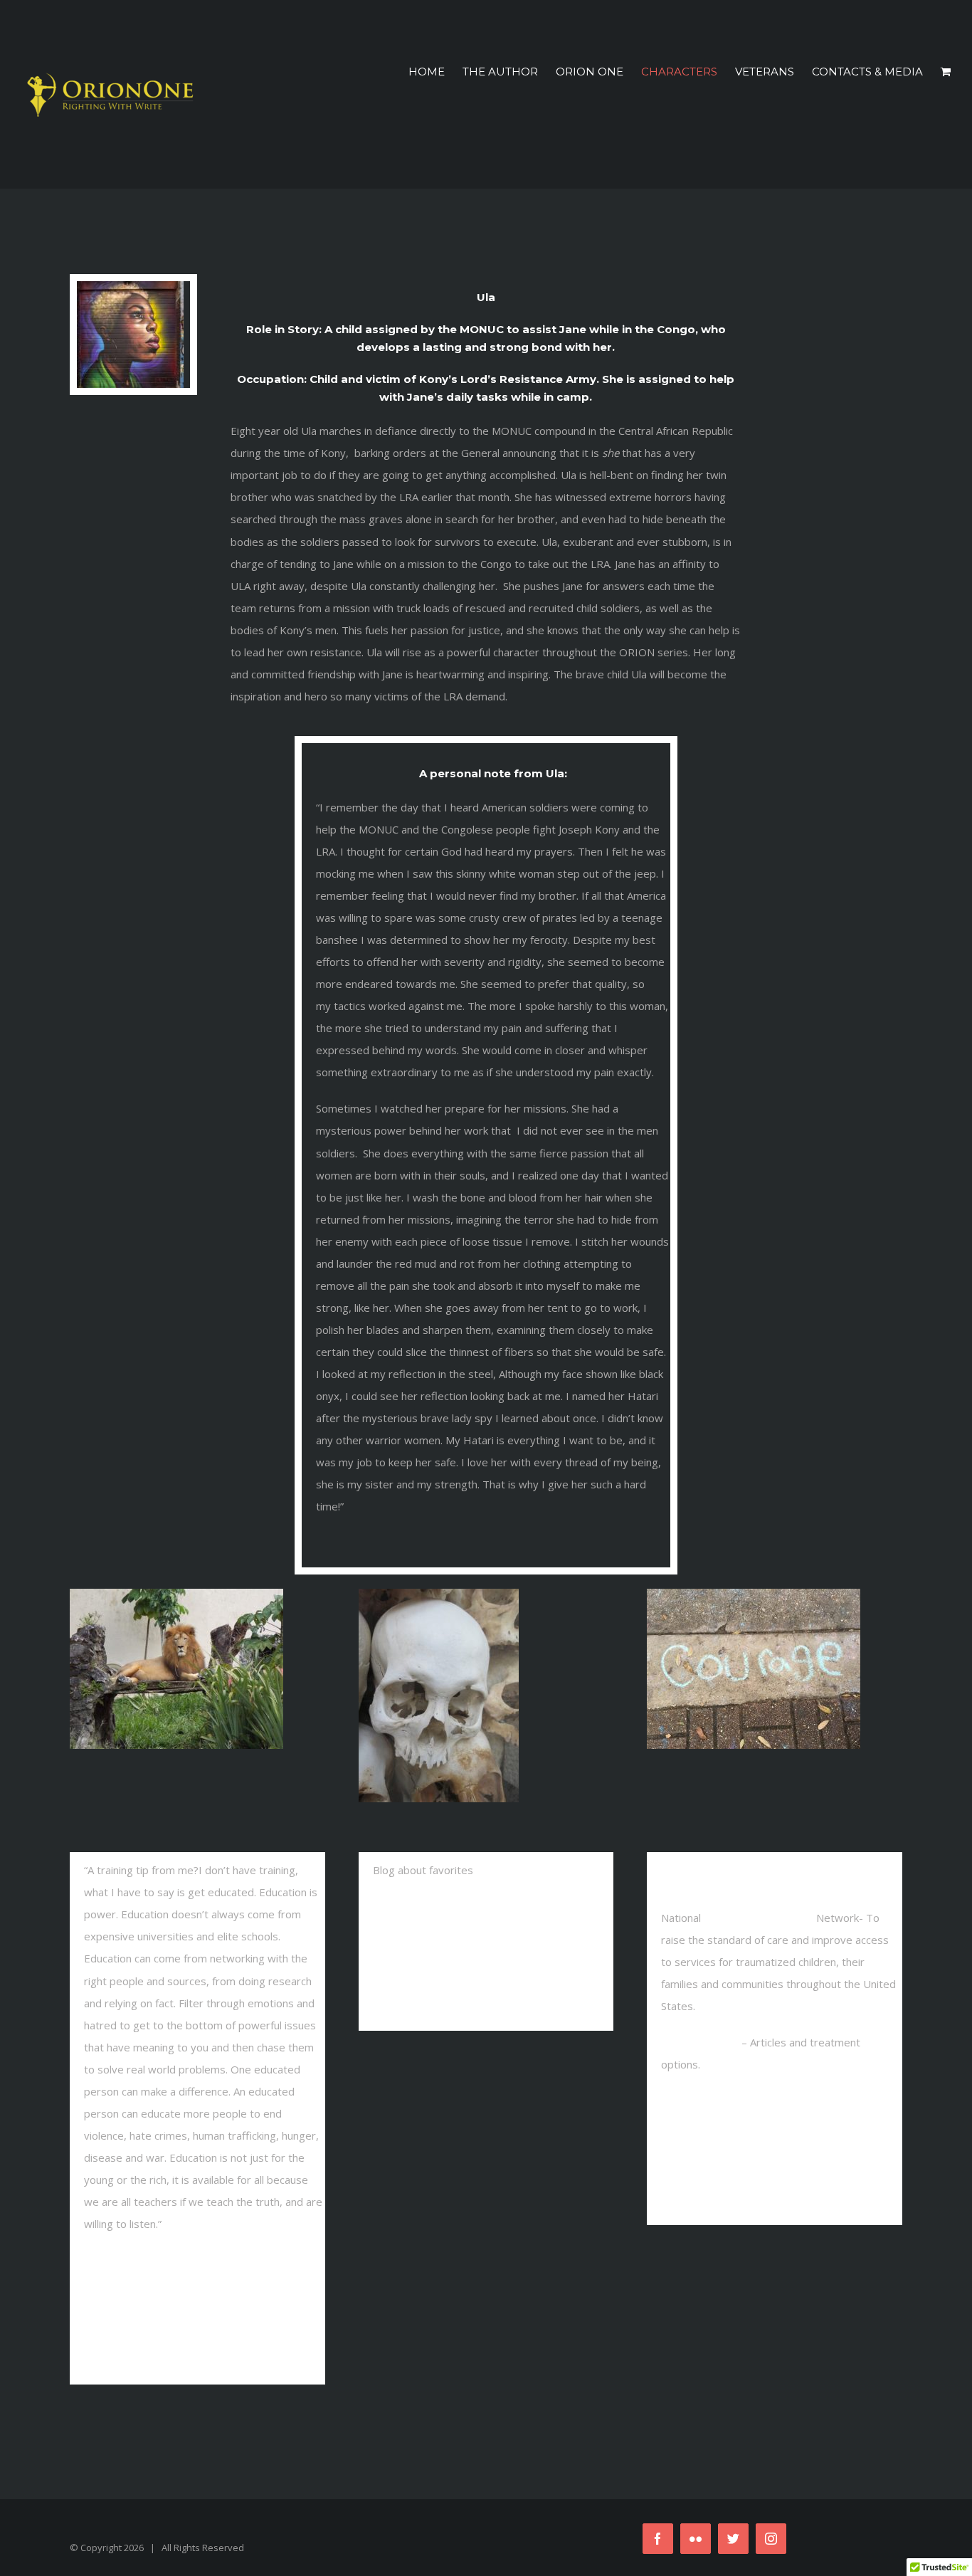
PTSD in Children (701, 2042)
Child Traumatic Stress (759, 1918)
